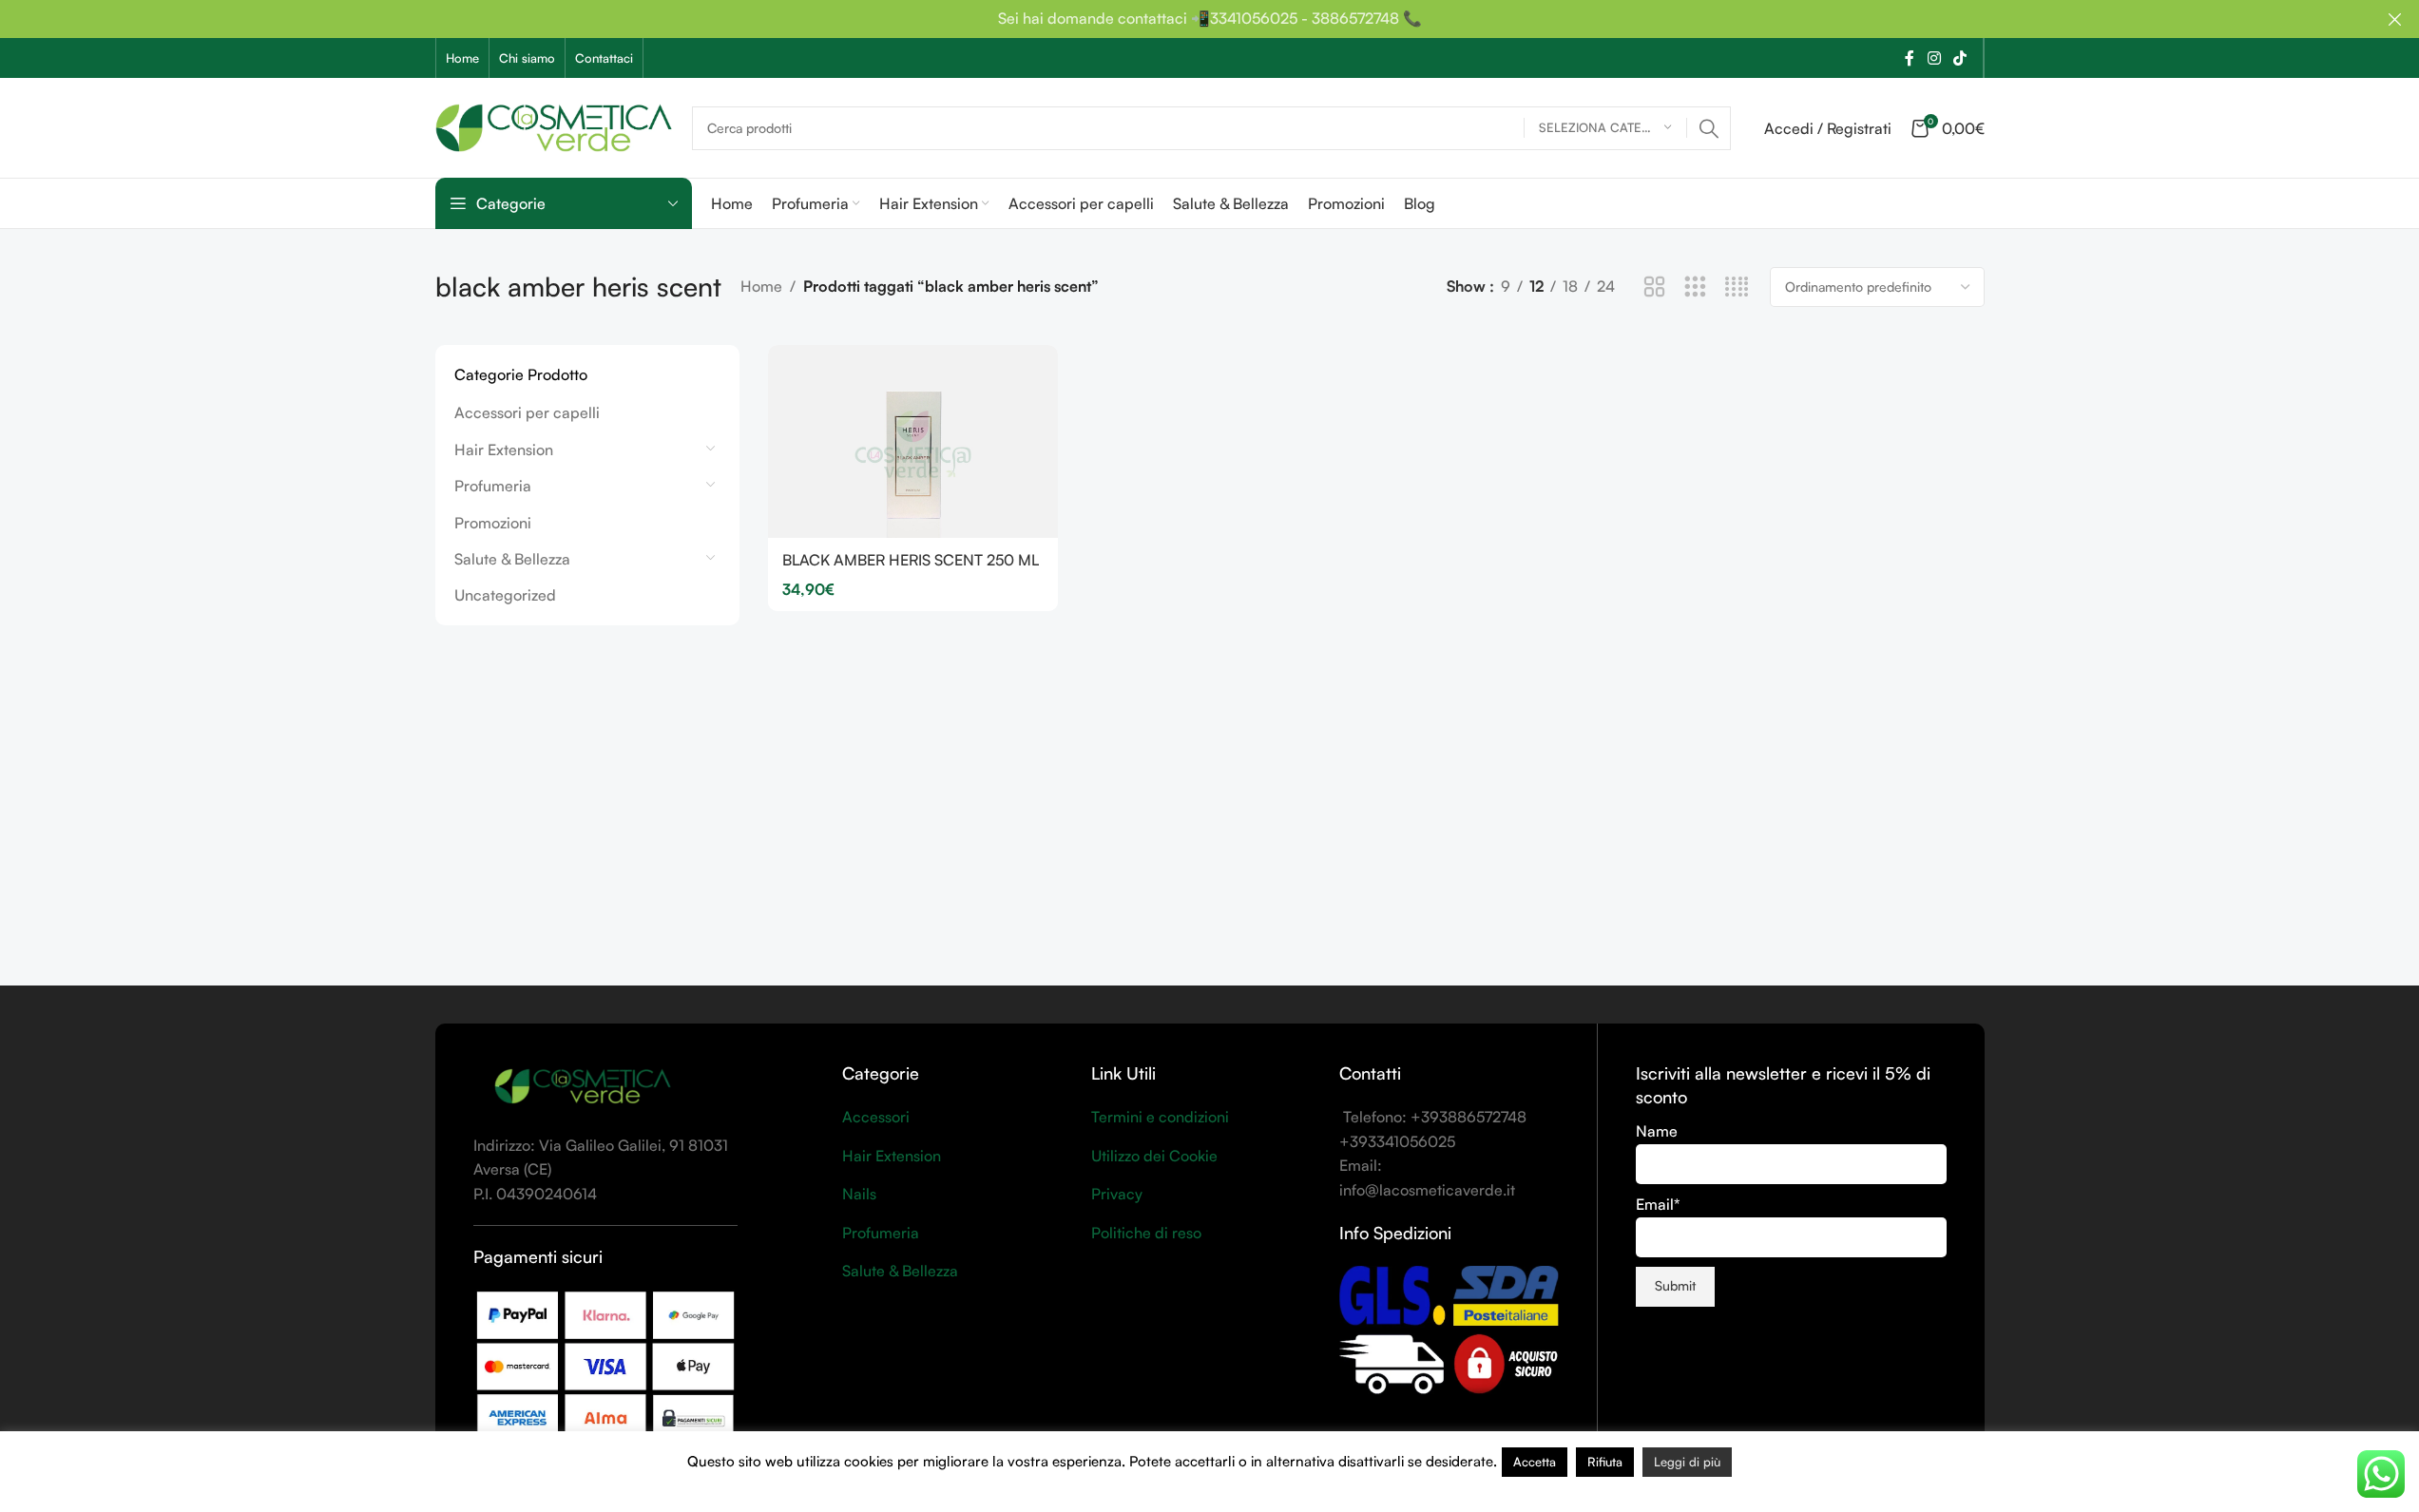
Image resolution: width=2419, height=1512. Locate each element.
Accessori (876, 1117)
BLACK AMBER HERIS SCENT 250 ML (911, 560)
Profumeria (493, 486)
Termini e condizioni (1160, 1117)
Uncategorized (505, 595)
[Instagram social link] (1934, 58)
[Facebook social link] (1910, 58)
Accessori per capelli (527, 412)
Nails (859, 1194)
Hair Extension (504, 450)
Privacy (1117, 1194)
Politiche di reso (1146, 1233)
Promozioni (493, 523)
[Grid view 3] (1695, 287)
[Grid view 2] (1654, 287)
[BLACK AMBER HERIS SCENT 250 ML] (913, 441)
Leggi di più (1687, 1462)
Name (1657, 1131)
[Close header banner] (2395, 19)
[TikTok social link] (1959, 58)
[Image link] (583, 1085)
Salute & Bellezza (512, 559)
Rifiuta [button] (1605, 1462)
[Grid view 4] (1737, 287)
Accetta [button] (1535, 1462)
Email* (1658, 1204)
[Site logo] (554, 125)
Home (761, 286)
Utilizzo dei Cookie (1154, 1156)
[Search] (1709, 128)
